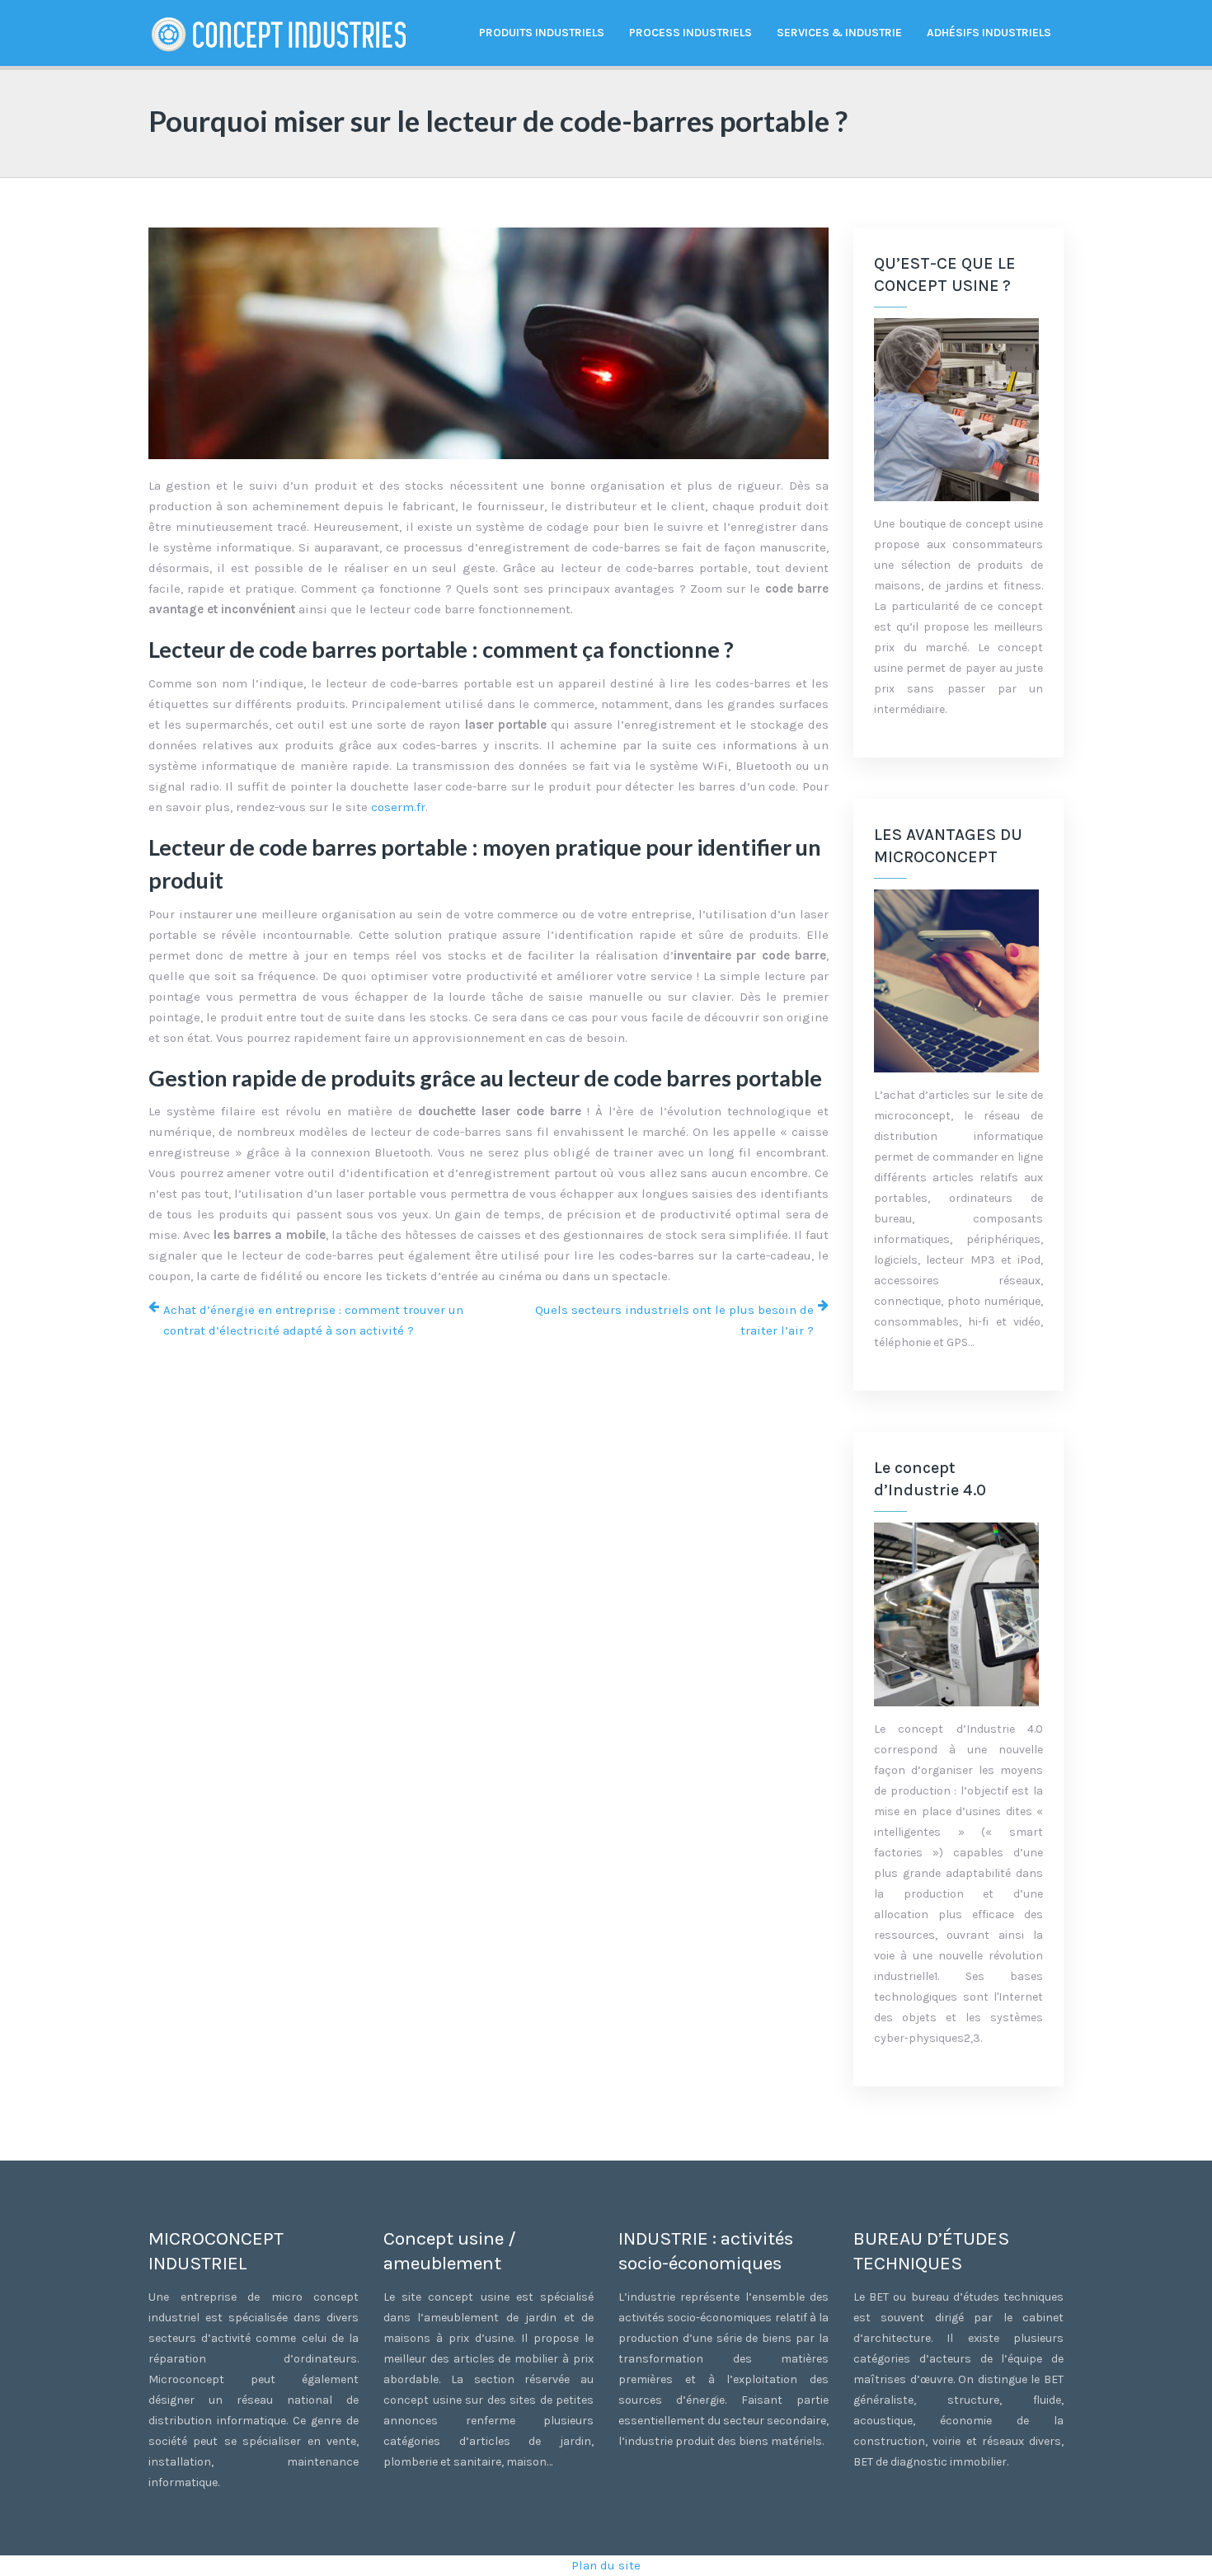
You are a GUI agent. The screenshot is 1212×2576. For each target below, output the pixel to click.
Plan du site (606, 2565)
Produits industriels (542, 33)
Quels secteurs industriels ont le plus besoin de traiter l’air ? (674, 1320)
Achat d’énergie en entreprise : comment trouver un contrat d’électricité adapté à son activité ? (313, 1320)
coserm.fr (398, 807)
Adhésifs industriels (989, 33)
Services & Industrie (839, 33)
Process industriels (691, 33)
